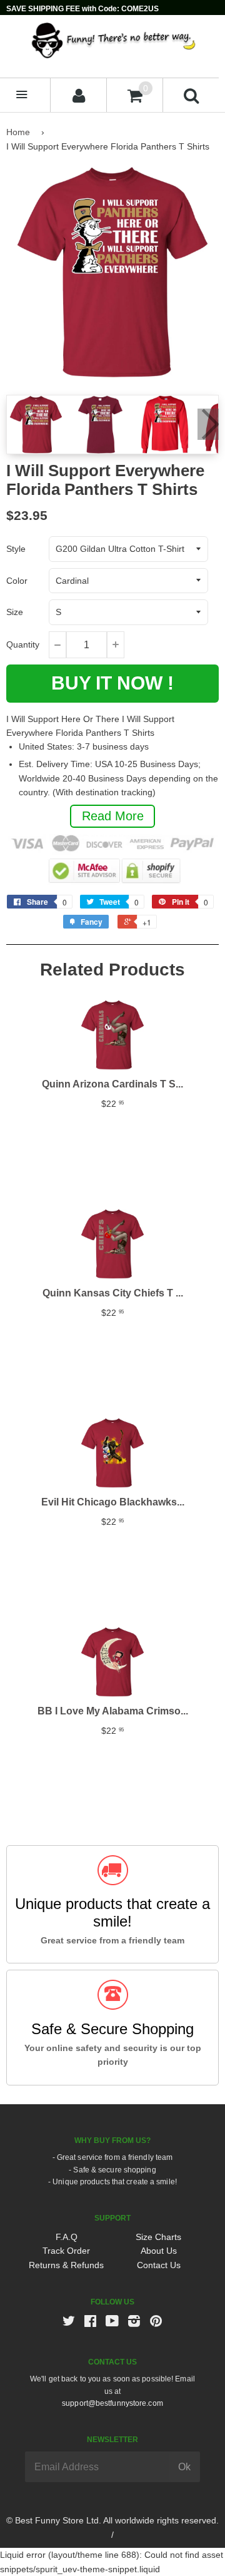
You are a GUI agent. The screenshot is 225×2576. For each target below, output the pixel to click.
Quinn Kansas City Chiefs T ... (113, 1293)
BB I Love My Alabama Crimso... (113, 1711)
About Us (159, 2251)
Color (17, 581)
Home (18, 132)
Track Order (66, 2251)
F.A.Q (67, 2237)
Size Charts (158, 2237)
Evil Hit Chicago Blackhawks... (113, 1502)
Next (208, 424)
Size (15, 612)
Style (16, 549)
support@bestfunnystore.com (112, 2403)
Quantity (23, 644)
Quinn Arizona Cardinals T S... (112, 1084)
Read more (113, 816)
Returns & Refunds (66, 2265)
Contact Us (159, 2265)
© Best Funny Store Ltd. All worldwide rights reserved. (112, 2520)
